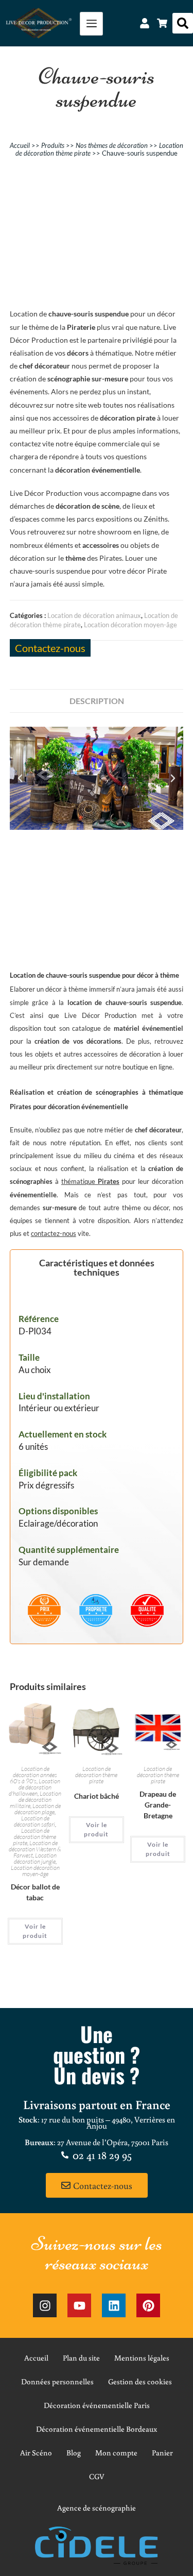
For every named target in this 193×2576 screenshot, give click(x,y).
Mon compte (116, 2453)
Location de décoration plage (38, 1809)
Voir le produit (35, 1931)
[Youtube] (79, 2305)
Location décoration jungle (36, 1858)
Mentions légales (142, 2358)
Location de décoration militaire (36, 1800)
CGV (97, 2476)
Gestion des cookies (140, 2381)
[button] (183, 23)
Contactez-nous (50, 648)
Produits (53, 145)
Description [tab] (97, 701)
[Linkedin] (114, 2305)
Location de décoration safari (34, 1821)
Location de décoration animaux (94, 615)
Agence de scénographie (97, 2508)
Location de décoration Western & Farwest (35, 1849)
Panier (162, 2453)
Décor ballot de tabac (35, 1892)
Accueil (20, 145)
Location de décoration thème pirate (35, 1837)
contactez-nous (54, 1233)
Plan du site (81, 2358)
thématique (90, 1181)
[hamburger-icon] (91, 24)
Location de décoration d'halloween (34, 1787)
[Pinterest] (148, 2305)
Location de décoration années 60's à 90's (33, 1775)
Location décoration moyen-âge (130, 625)
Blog (74, 2453)
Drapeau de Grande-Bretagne (158, 1805)
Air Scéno (36, 2453)
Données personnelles (57, 2381)
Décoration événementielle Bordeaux (97, 2429)
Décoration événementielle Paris (97, 2405)
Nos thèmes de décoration (112, 145)
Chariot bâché (97, 1796)
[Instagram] (45, 2305)
